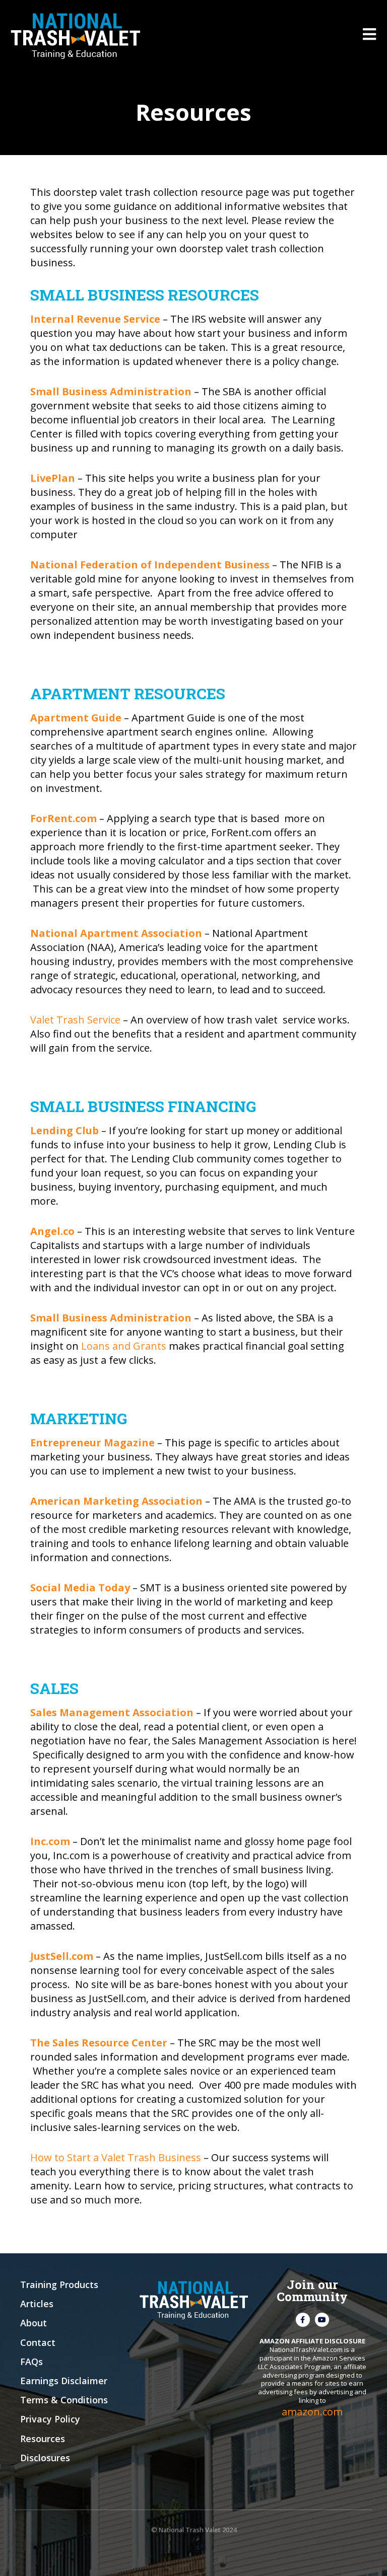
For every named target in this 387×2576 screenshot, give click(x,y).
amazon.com (312, 2412)
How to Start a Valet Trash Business (116, 2157)
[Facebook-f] (303, 2320)
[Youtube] (322, 2320)
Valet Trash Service (75, 1020)
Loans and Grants (124, 1346)
